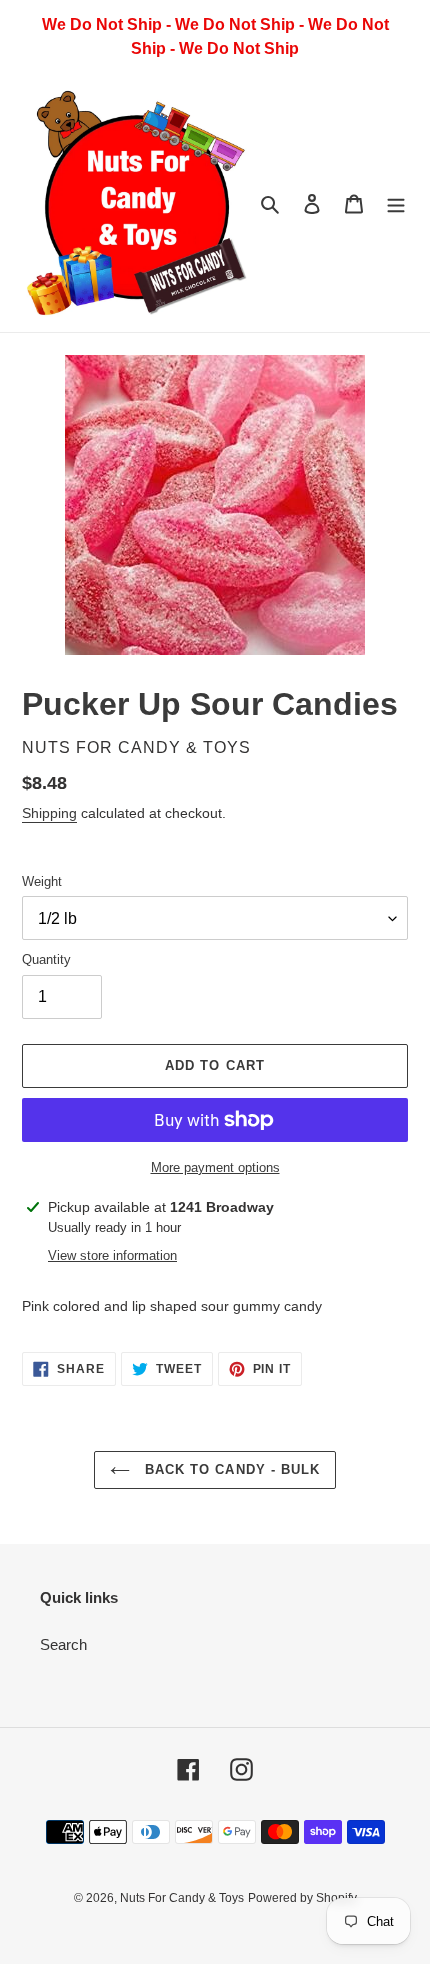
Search (63, 1644)
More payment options (215, 1167)
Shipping (49, 813)
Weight (42, 881)
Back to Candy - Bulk (230, 1469)
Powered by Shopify (302, 1898)
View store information (112, 1255)
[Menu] (396, 203)
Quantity (46, 959)
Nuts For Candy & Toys (182, 1898)
